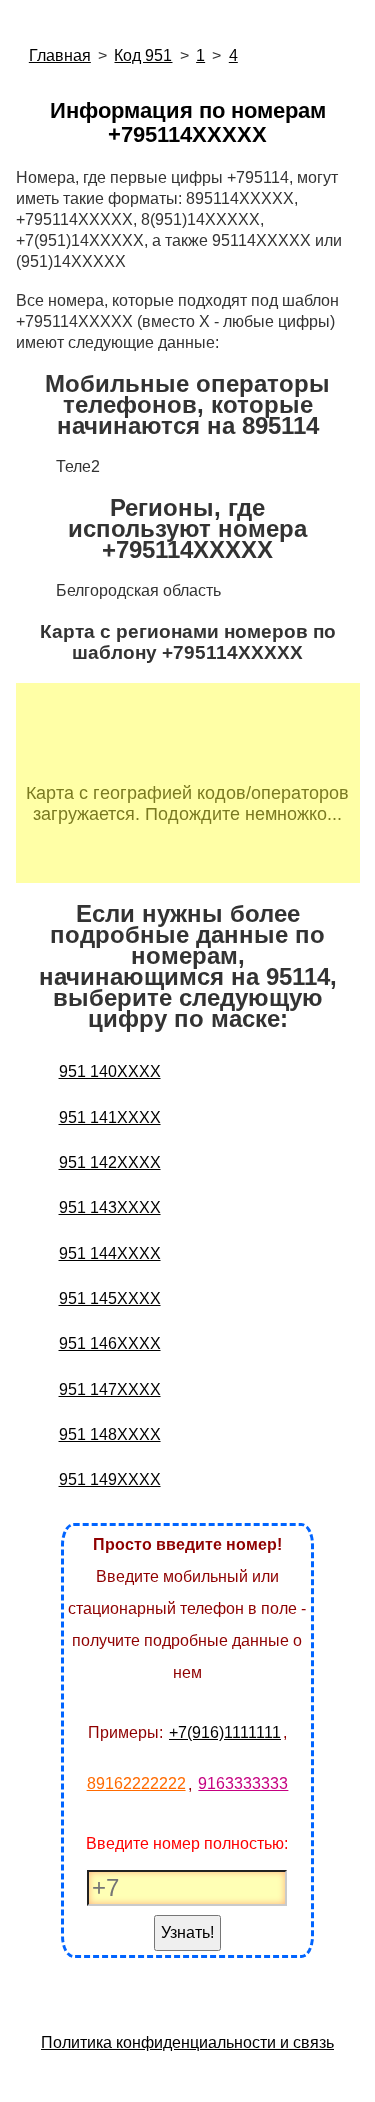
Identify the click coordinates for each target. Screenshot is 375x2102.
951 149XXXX (110, 1479)
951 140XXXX (110, 1071)
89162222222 (136, 1783)
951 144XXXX (110, 1253)
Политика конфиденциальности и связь (187, 2042)
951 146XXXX (110, 1343)
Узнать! (187, 1932)
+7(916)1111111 (225, 1732)
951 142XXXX (110, 1162)
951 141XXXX (110, 1117)
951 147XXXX (110, 1389)
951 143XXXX (110, 1207)
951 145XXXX (110, 1298)
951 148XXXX (110, 1434)
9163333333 (243, 1783)
